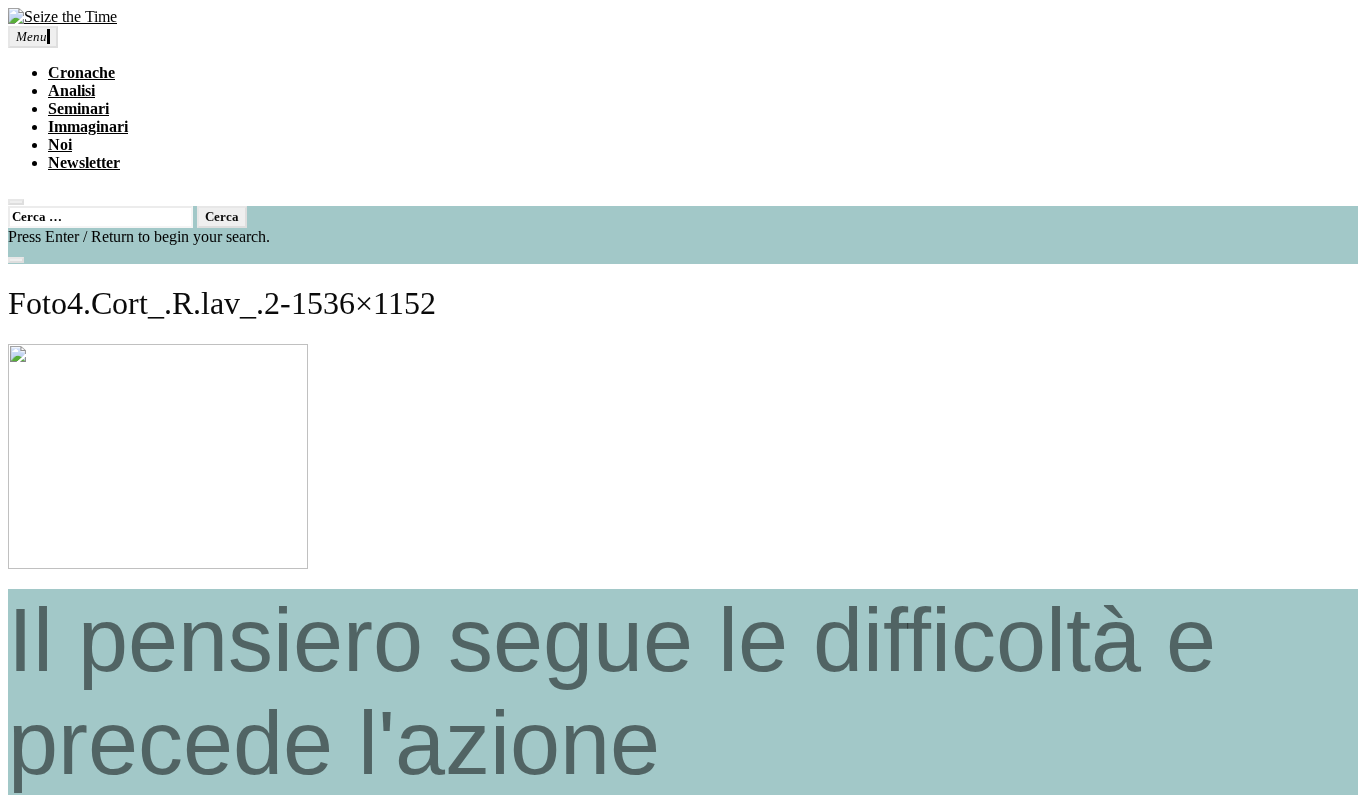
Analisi (71, 90)
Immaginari (88, 126)
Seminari (78, 108)
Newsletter (84, 162)
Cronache (81, 72)
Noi (60, 144)
